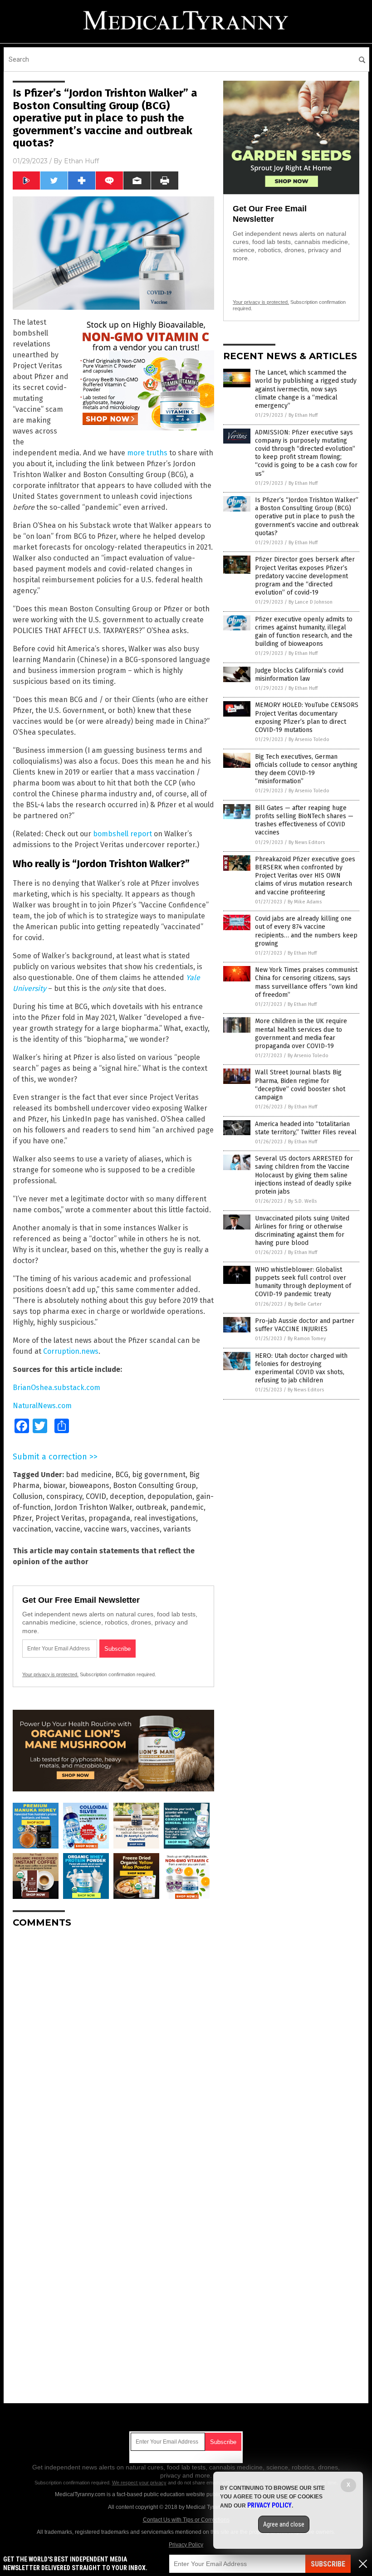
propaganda (109, 1518)
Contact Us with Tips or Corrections (186, 2520)
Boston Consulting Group (154, 1486)
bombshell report (122, 834)
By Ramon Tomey (307, 1339)
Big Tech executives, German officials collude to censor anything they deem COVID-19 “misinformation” (306, 769)
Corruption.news (71, 1351)
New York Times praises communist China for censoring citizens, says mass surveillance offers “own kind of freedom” (306, 982)
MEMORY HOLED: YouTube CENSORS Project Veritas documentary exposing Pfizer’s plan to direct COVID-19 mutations (307, 717)
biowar (54, 1486)
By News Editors (307, 842)
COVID (96, 1496)
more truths (147, 453)
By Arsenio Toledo (309, 739)
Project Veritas (60, 1518)
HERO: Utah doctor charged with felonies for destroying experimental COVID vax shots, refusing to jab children (301, 1368)
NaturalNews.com (42, 1406)
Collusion (28, 1496)
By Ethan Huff (303, 415)
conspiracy (64, 1496)
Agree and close (284, 2524)
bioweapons (89, 1486)
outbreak (151, 1507)
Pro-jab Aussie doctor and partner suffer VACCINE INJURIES (305, 1325)
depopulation (170, 1496)
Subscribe (328, 2564)
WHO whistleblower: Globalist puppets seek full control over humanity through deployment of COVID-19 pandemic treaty (303, 1282)
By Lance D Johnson (311, 602)
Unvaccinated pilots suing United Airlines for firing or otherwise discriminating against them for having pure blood (302, 1231)
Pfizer (22, 1518)
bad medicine (89, 1475)
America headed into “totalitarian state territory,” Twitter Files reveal (306, 1128)
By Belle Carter (305, 1304)
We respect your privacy (139, 2483)
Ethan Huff (81, 161)
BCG (122, 1475)
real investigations (165, 1518)
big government (159, 1475)
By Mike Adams (305, 902)
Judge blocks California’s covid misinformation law (299, 675)
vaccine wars (105, 1529)
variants (177, 1529)
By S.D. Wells (302, 1201)
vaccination (32, 1529)
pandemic (187, 1507)
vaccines (145, 1529)
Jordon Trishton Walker (93, 1507)
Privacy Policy (186, 2545)
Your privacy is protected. (50, 1674)
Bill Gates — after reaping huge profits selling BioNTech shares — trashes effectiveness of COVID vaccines (304, 820)
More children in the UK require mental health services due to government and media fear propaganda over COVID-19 (301, 1034)
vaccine (68, 1529)
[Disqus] (113, 2049)
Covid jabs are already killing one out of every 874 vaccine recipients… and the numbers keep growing (306, 931)
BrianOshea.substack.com (56, 1388)
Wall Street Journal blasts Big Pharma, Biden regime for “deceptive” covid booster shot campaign (300, 1085)
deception (127, 1496)
